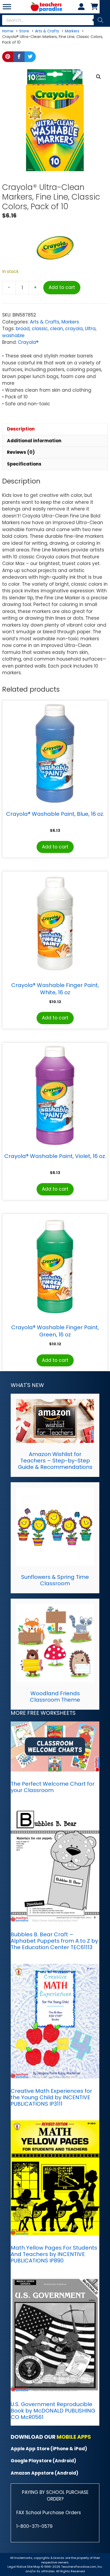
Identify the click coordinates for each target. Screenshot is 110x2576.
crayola (74, 329)
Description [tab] (21, 429)
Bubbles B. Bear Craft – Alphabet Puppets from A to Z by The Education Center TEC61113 (54, 1941)
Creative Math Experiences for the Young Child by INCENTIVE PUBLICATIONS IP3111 (51, 2097)
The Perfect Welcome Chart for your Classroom (53, 1787)
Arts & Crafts (45, 322)
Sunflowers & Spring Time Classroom (55, 1580)
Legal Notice (17, 2567)
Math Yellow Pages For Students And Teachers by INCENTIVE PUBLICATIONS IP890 (54, 2254)
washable (13, 336)
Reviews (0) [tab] (21, 452)
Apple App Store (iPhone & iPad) (49, 2449)
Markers (70, 322)
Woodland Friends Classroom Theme (55, 1697)
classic (40, 329)
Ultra (90, 329)
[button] (99, 77)
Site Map (34, 2567)
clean (56, 329)
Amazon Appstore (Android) (44, 2473)
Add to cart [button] (55, 847)
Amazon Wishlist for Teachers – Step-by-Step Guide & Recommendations (55, 1461)
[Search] (100, 20)
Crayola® (28, 342)
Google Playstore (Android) (43, 2461)
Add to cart (62, 287)
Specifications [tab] (24, 464)
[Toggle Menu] (7, 7)
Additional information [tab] (34, 441)
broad (23, 329)
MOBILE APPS (74, 2437)
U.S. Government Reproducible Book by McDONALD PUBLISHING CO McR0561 (53, 2411)
